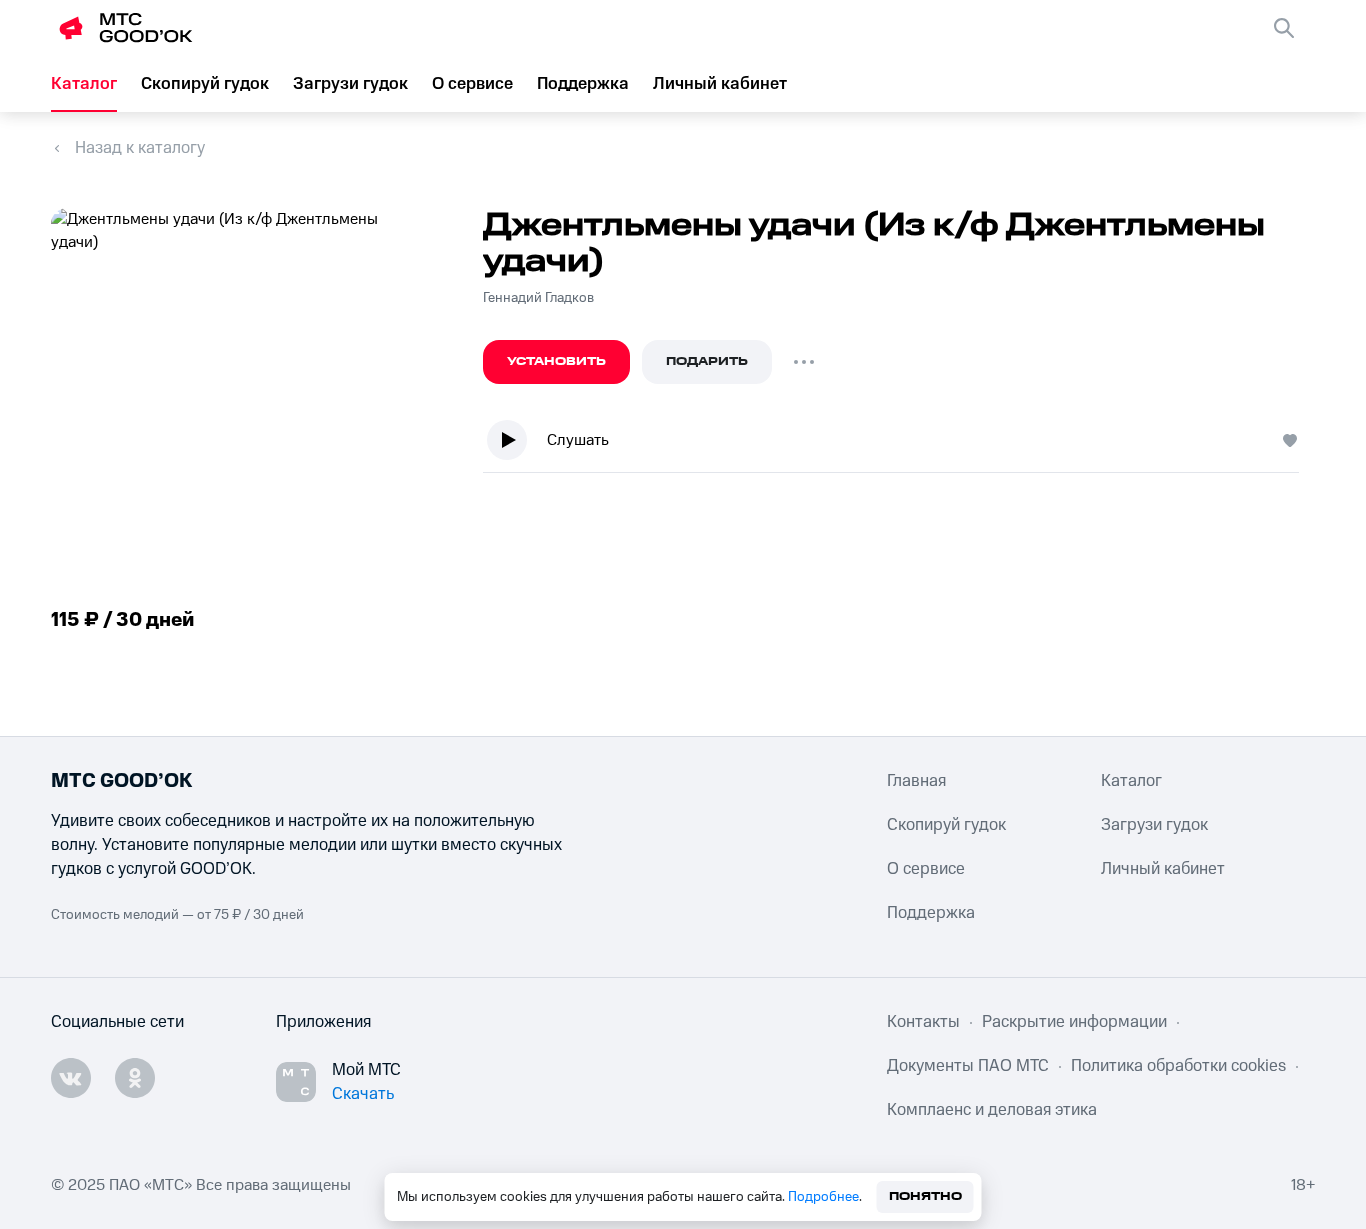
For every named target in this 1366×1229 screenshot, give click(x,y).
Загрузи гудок (350, 84)
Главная (916, 781)
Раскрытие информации (1074, 1022)
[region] (899, 444)
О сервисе (472, 84)
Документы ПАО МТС (968, 1066)
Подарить (707, 361)
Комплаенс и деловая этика (992, 1110)
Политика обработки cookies (1178, 1066)
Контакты (923, 1022)
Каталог (84, 84)
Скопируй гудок (205, 84)
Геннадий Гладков (538, 298)
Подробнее (823, 1197)
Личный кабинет (720, 84)
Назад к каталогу (140, 148)
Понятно (925, 1196)
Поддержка (583, 84)
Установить (556, 361)
